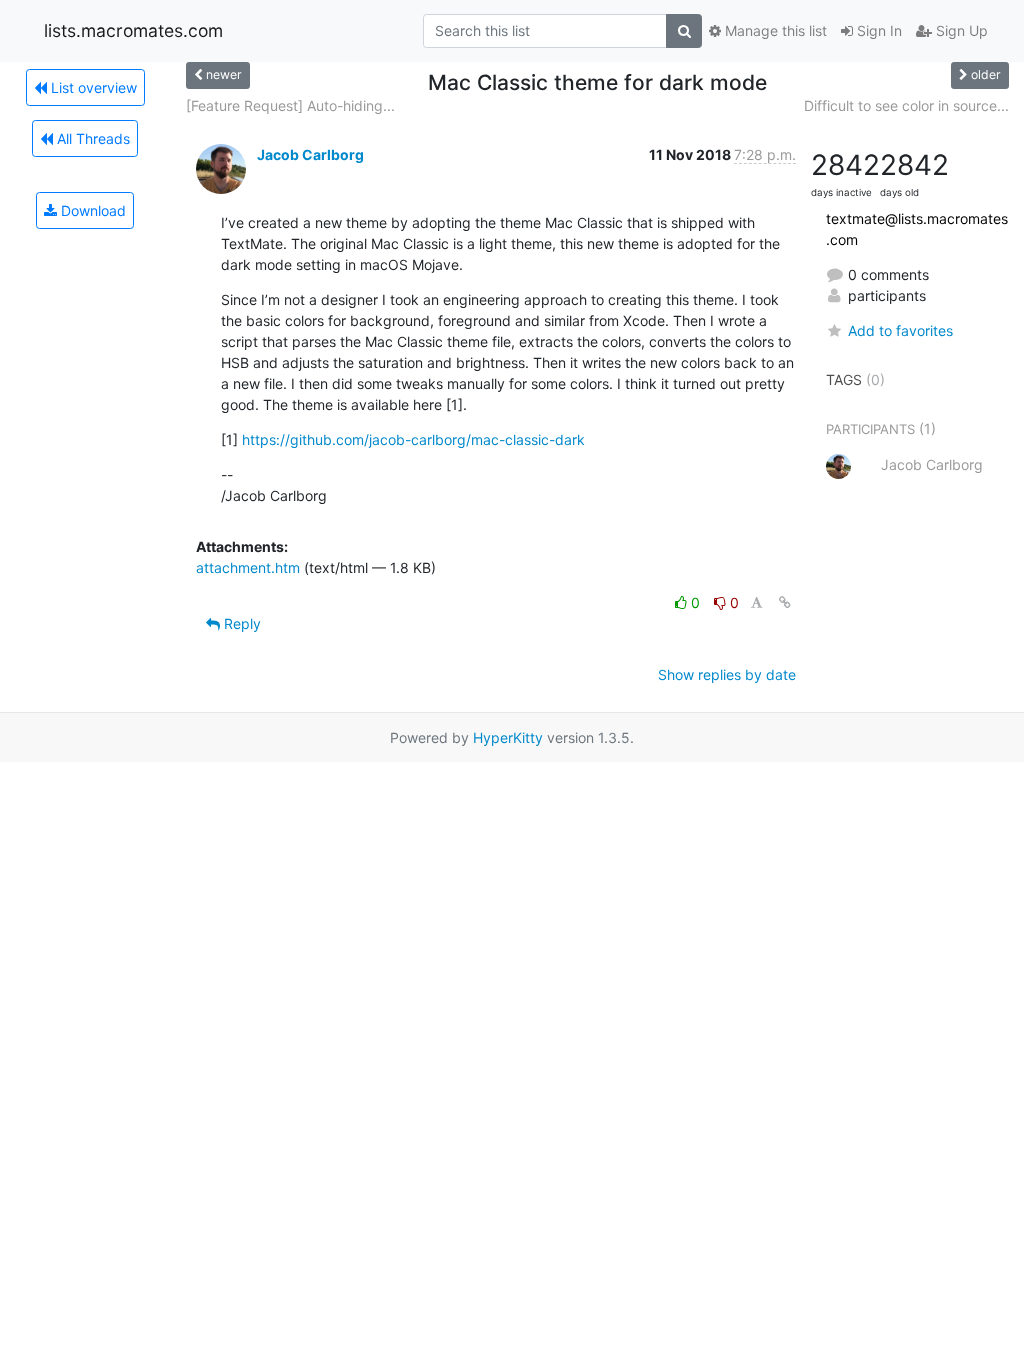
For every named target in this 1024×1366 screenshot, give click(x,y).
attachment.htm (248, 567)
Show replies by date (727, 674)
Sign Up (960, 30)
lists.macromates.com (133, 30)
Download (91, 210)
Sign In (877, 30)
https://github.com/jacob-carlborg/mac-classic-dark (413, 439)
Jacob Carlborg (310, 154)
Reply (240, 623)
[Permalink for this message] (785, 602)
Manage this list (774, 30)
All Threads (91, 138)
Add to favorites (900, 330)
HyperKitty (508, 737)
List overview (92, 87)
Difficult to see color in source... (906, 105)
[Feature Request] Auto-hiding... (290, 105)
